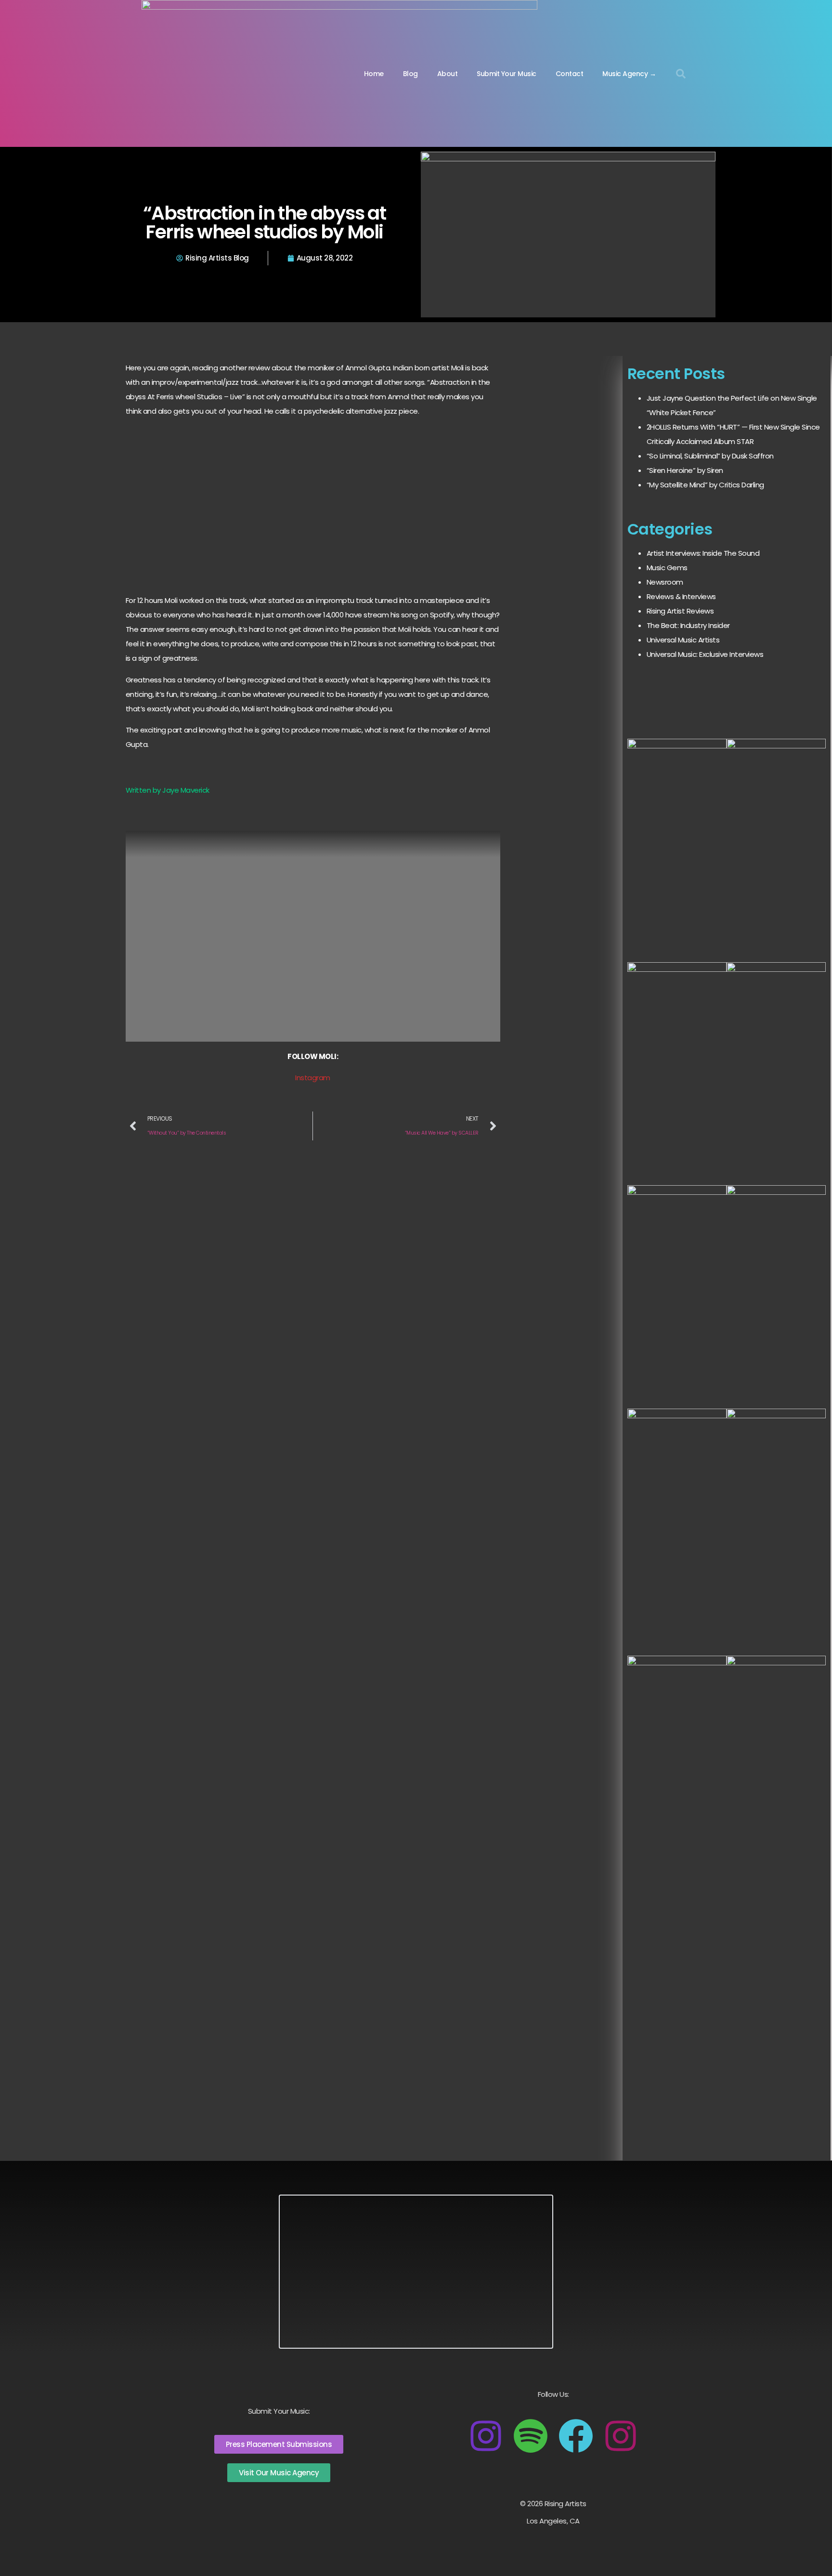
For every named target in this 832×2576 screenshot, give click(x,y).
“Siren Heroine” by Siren (685, 470)
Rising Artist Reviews (680, 611)
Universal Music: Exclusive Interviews (705, 654)
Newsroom (665, 582)
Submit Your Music (507, 74)
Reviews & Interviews (681, 596)
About (448, 74)
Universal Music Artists (683, 640)
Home (374, 74)
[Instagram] (486, 2436)
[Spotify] (531, 2436)
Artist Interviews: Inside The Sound (703, 553)
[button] (681, 74)
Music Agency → (629, 74)
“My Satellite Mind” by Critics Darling (705, 485)
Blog (410, 74)
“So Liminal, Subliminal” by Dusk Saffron (710, 456)
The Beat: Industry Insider (688, 625)
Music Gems (667, 568)
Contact (570, 74)
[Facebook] (576, 2436)
